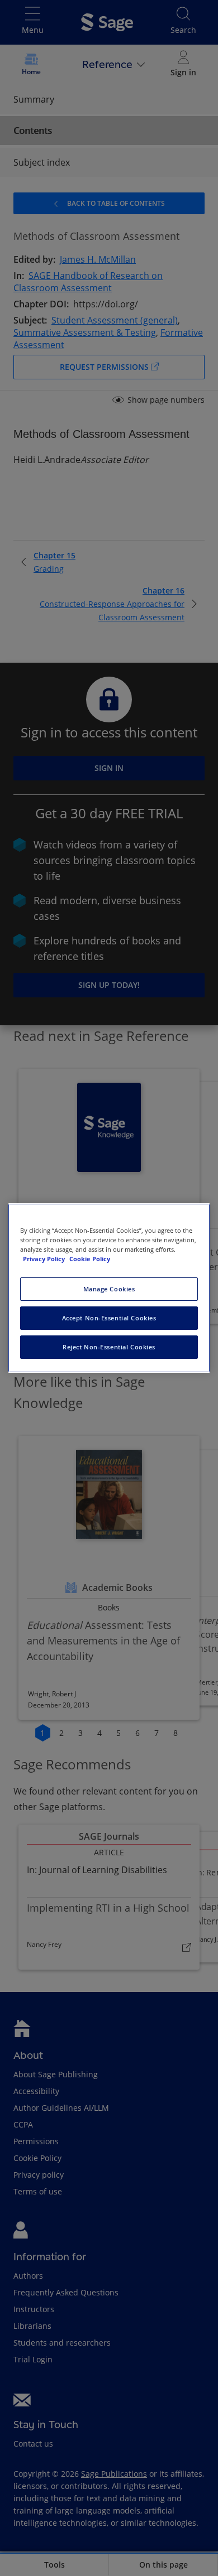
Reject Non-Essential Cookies (109, 1347)
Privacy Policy (45, 1259)
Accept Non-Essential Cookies (109, 1318)
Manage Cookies (109, 1289)
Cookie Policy (90, 1259)
